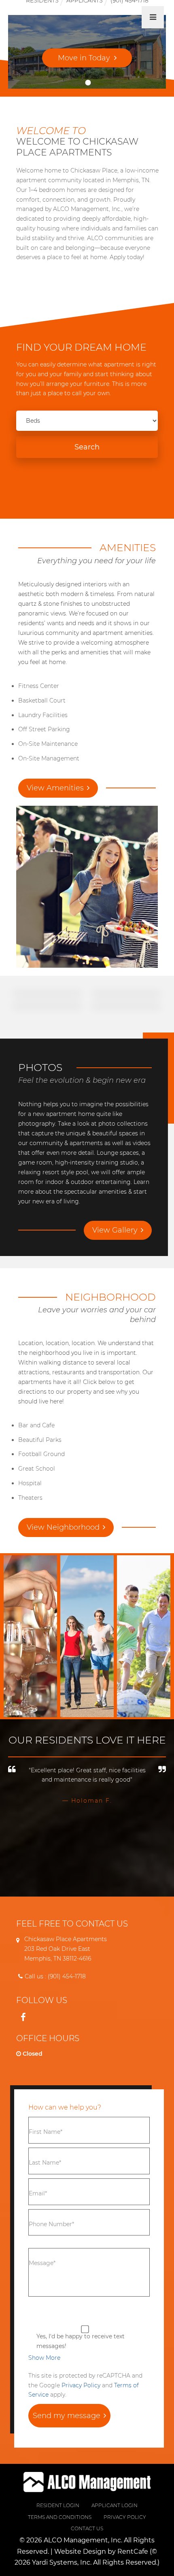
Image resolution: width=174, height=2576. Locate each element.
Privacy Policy (81, 2385)
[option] (87, 1787)
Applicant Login (115, 2505)
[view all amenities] (62, 788)
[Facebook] (23, 2017)
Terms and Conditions (60, 2517)
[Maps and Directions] (70, 1528)
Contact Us (87, 2528)
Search (87, 447)
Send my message (67, 2416)
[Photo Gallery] (114, 1230)
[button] (44, 2358)
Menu (153, 17)
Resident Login (58, 2505)
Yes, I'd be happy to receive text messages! (81, 2341)
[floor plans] (87, 57)
